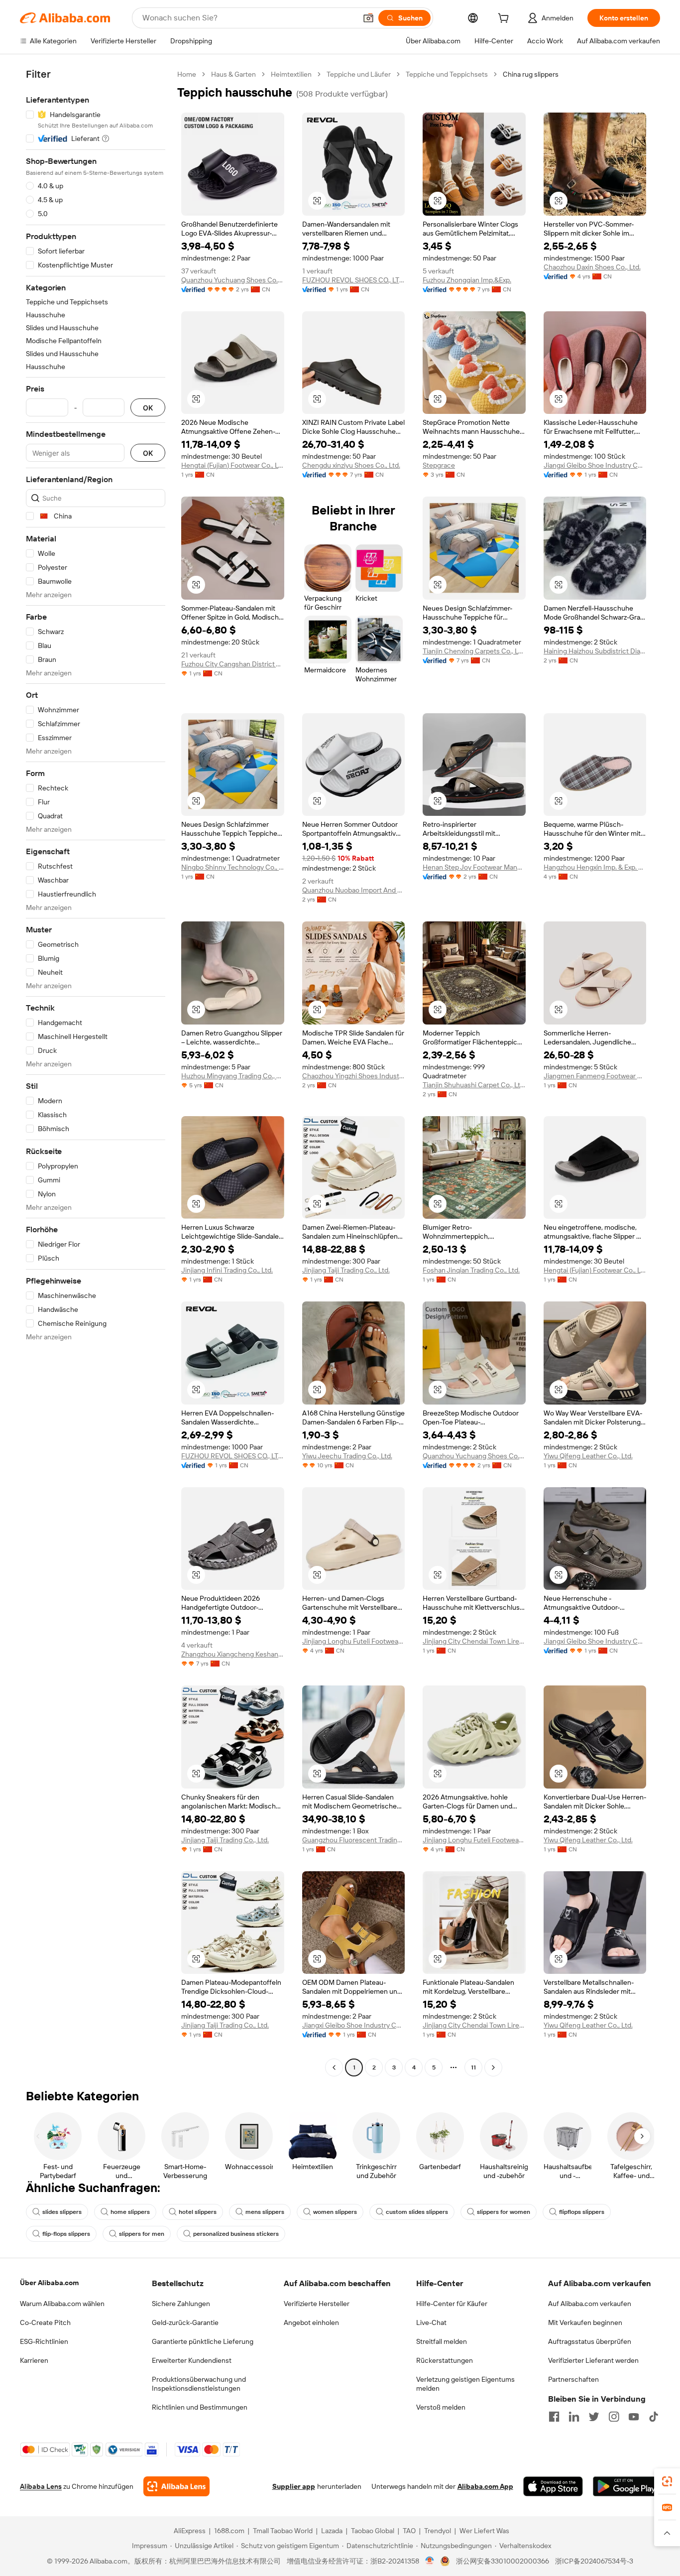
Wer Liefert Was (484, 2531)
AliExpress (190, 2531)
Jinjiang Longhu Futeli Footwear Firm (354, 1641)
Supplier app (294, 2486)
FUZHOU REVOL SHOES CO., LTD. (354, 280)
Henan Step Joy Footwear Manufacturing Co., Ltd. (474, 867)
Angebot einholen (311, 2322)
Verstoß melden (441, 2407)
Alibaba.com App (485, 2486)
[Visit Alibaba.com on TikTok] (654, 2417)
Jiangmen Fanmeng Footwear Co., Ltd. (595, 1076)
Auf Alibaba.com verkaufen (590, 2304)
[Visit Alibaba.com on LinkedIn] (574, 2417)
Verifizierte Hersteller (317, 2304)
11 (473, 2067)
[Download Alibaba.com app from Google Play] (626, 2486)
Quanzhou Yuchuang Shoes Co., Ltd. (233, 280)
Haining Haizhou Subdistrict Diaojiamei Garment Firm (595, 651)
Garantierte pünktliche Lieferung (203, 2341)
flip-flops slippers (66, 2234)
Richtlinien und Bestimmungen (200, 2407)
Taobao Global (373, 2531)
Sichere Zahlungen (181, 2304)
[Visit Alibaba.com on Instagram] (614, 2417)
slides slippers (62, 2212)
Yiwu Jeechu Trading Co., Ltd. (347, 1456)
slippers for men (142, 2234)
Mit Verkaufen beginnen (585, 2322)
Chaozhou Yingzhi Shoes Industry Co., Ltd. (354, 1076)
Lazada (332, 2531)
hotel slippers (198, 2212)
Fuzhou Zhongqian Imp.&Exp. (467, 280)
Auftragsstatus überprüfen (590, 2341)
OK (148, 408)
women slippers (335, 2212)
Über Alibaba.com (49, 2283)
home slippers (130, 2212)
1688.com (229, 2531)
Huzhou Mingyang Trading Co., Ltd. (233, 1076)
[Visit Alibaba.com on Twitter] (594, 2417)
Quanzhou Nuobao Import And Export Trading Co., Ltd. (354, 890)
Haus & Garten (233, 74)
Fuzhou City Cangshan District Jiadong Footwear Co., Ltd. (233, 664)
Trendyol (438, 2531)
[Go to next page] (493, 2067)
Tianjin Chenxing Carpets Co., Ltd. (474, 651)
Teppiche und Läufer (359, 74)
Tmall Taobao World (283, 2531)
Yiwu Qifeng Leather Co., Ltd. (588, 1456)
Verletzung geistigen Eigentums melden (465, 2384)
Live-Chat (431, 2322)
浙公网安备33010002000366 (503, 2561)
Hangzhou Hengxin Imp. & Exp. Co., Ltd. (595, 867)
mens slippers (265, 2212)
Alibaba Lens (41, 2486)
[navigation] (96, 1072)
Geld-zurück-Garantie (185, 2322)
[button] (368, 18)
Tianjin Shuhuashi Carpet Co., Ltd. (474, 1085)
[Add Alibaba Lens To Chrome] (176, 2486)
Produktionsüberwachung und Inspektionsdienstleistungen (199, 2384)
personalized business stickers (236, 2234)
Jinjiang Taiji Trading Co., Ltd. (346, 1270)
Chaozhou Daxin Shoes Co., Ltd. (592, 267)
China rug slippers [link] (531, 74)
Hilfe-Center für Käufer (452, 2304)
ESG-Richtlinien (44, 2341)
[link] (667, 2481)
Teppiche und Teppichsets (447, 74)
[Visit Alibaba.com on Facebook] (554, 2417)
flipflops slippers (582, 2212)
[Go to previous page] (334, 2067)
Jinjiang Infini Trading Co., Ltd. (227, 1270)
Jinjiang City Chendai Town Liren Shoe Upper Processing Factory (474, 1641)
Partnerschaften (573, 2379)
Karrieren (34, 2360)
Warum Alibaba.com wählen (62, 2304)
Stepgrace (439, 465)
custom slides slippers (417, 2212)
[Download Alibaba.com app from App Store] (553, 2486)
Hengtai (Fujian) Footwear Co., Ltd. (233, 465)
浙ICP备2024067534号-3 (594, 2561)
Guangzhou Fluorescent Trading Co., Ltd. (354, 1840)
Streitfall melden (442, 2341)
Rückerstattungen (445, 2360)
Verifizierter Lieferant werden (593, 2360)
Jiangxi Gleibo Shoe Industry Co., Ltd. (595, 465)
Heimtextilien (291, 74)
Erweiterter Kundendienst (192, 2360)
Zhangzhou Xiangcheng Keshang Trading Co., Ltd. (233, 1654)
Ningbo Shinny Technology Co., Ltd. (233, 867)
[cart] (505, 19)
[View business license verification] (430, 2561)
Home (187, 74)
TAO (409, 2531)
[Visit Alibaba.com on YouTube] (634, 2417)
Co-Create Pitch (45, 2322)
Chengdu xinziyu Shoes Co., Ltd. (351, 465)
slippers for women (504, 2212)
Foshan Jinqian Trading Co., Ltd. (471, 1270)
